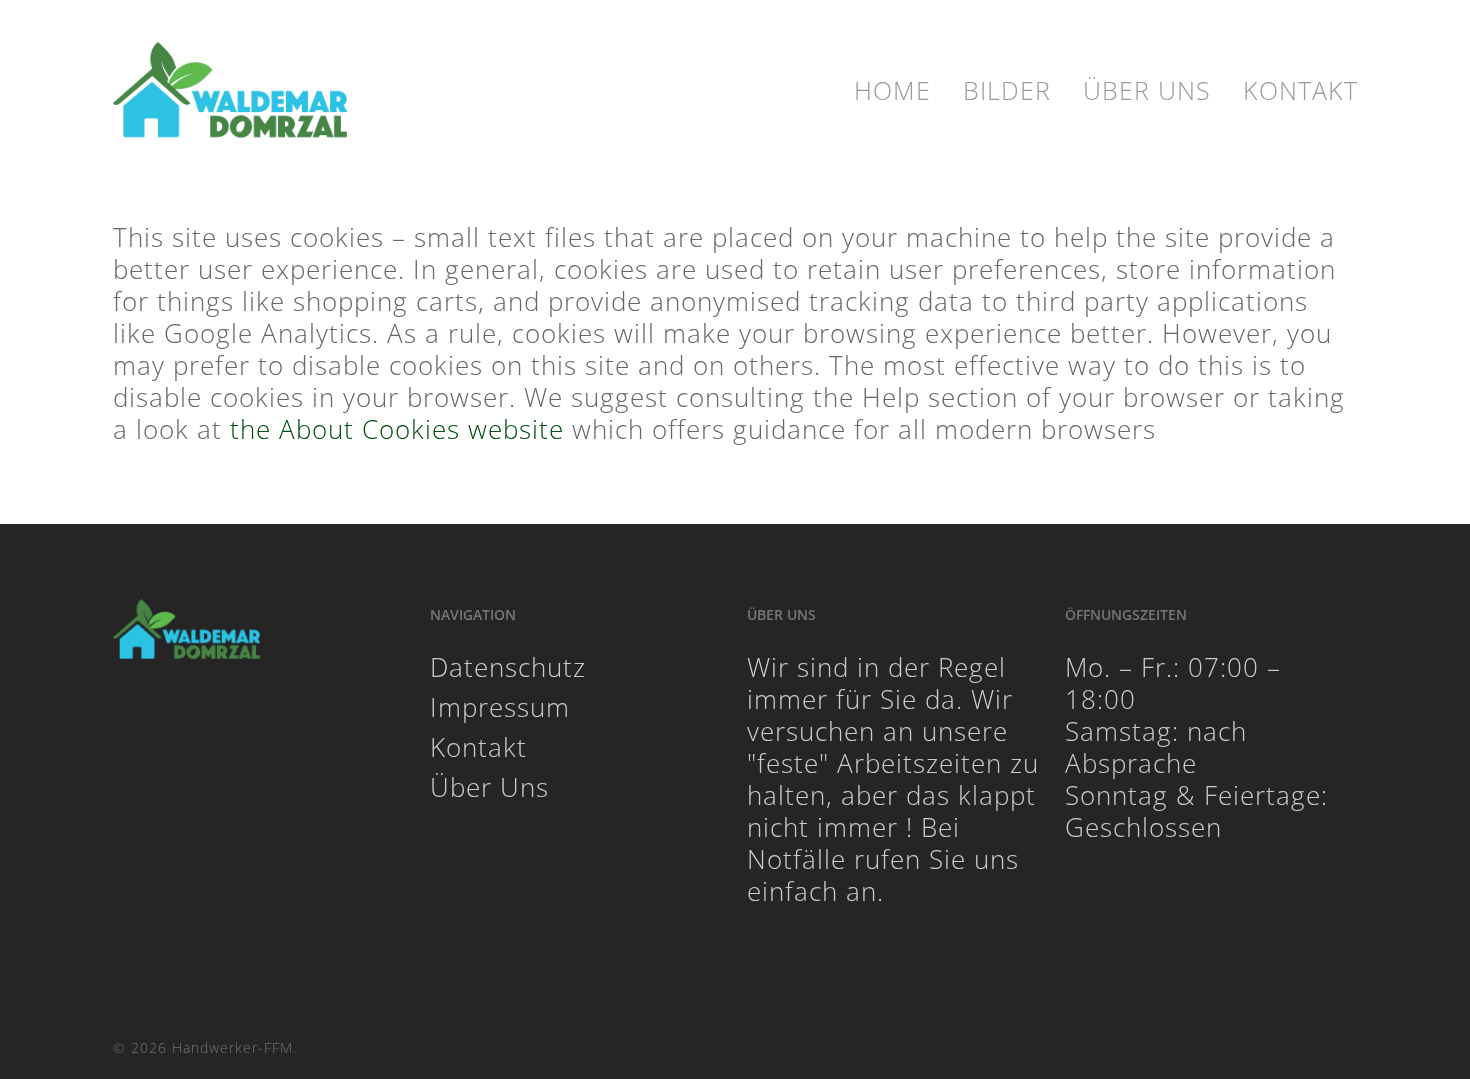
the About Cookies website (397, 429)
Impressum (500, 707)
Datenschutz (508, 667)
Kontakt (478, 747)
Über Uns (489, 787)
